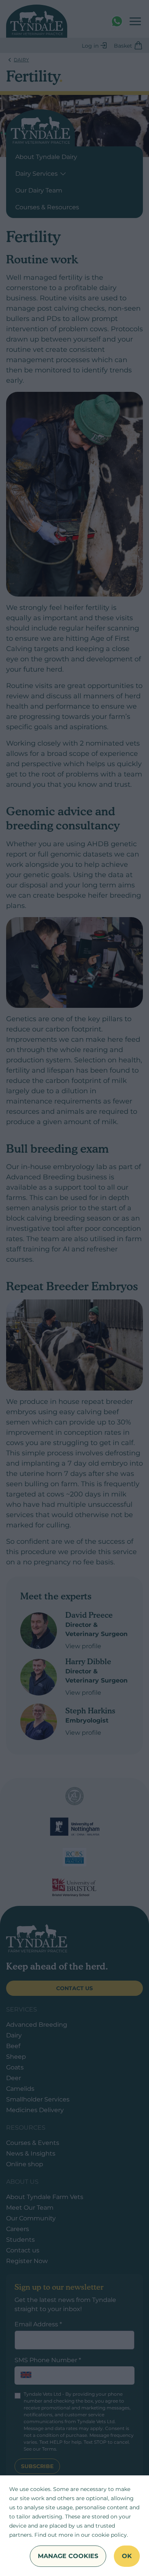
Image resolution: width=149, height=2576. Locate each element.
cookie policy (109, 2535)
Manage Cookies (68, 2556)
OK (127, 2556)
